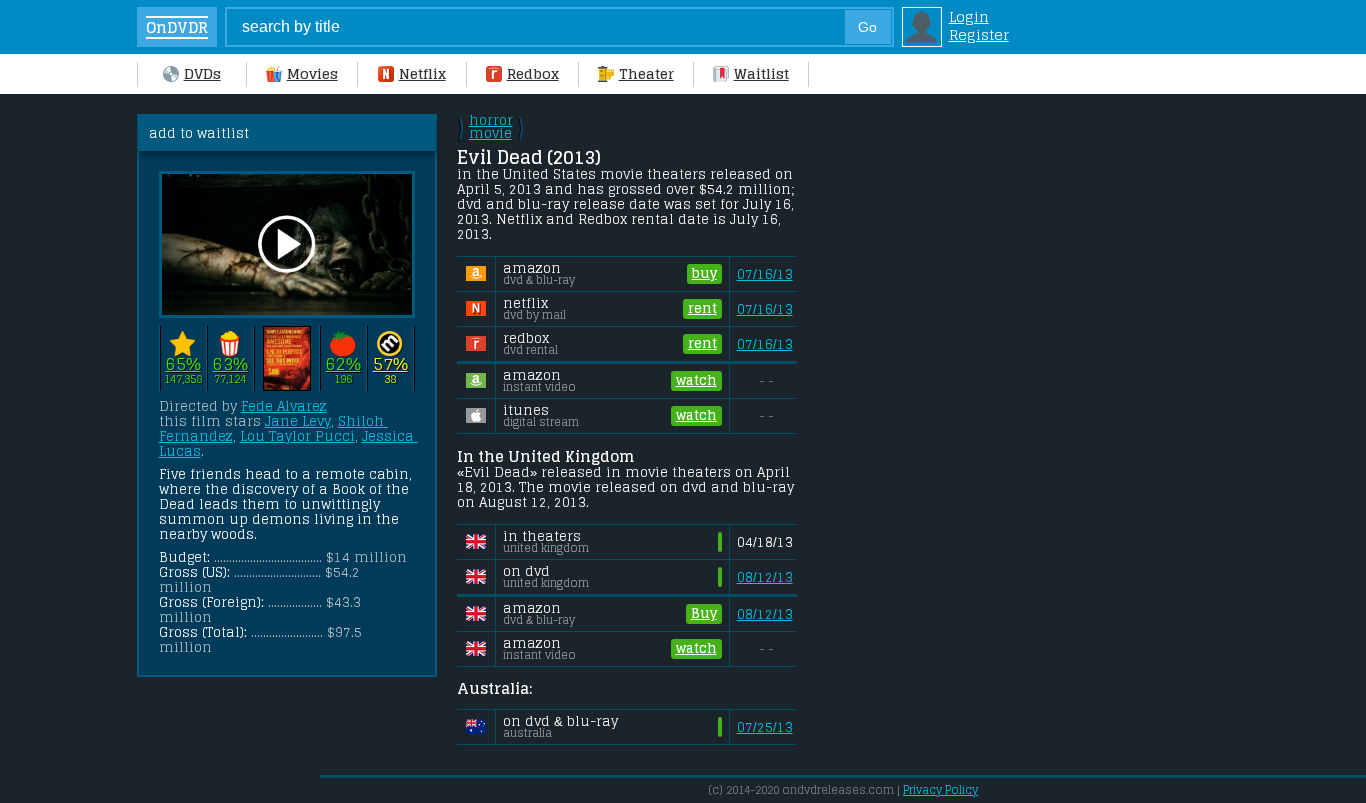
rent (702, 308)
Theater (646, 74)
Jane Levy (298, 421)
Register (979, 35)
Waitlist (761, 74)
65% (183, 364)
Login (969, 17)
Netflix (422, 74)
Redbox (533, 74)
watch (696, 380)
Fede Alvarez (284, 406)
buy (704, 273)
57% (390, 364)
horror (491, 127)
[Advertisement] (972, 414)
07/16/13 (765, 274)
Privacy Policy (940, 790)
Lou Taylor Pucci (297, 436)
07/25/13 (765, 727)
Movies (312, 74)
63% (230, 364)
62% (343, 364)
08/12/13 (765, 577)
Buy (704, 613)
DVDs (202, 74)
